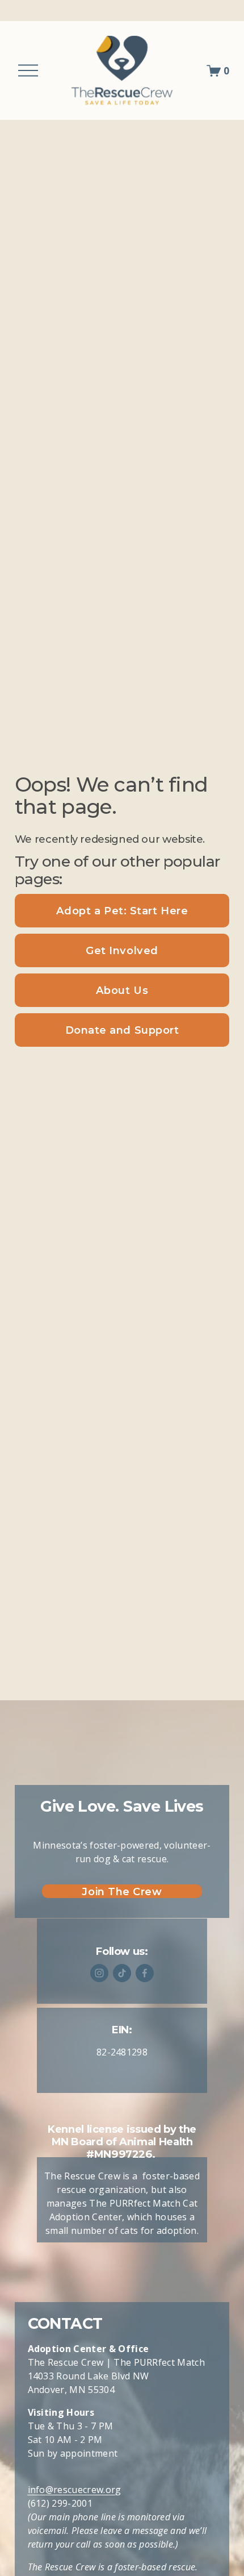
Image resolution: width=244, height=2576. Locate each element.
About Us (122, 990)
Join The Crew (122, 1892)
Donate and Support (122, 1030)
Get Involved (122, 950)
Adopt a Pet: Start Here (122, 911)
